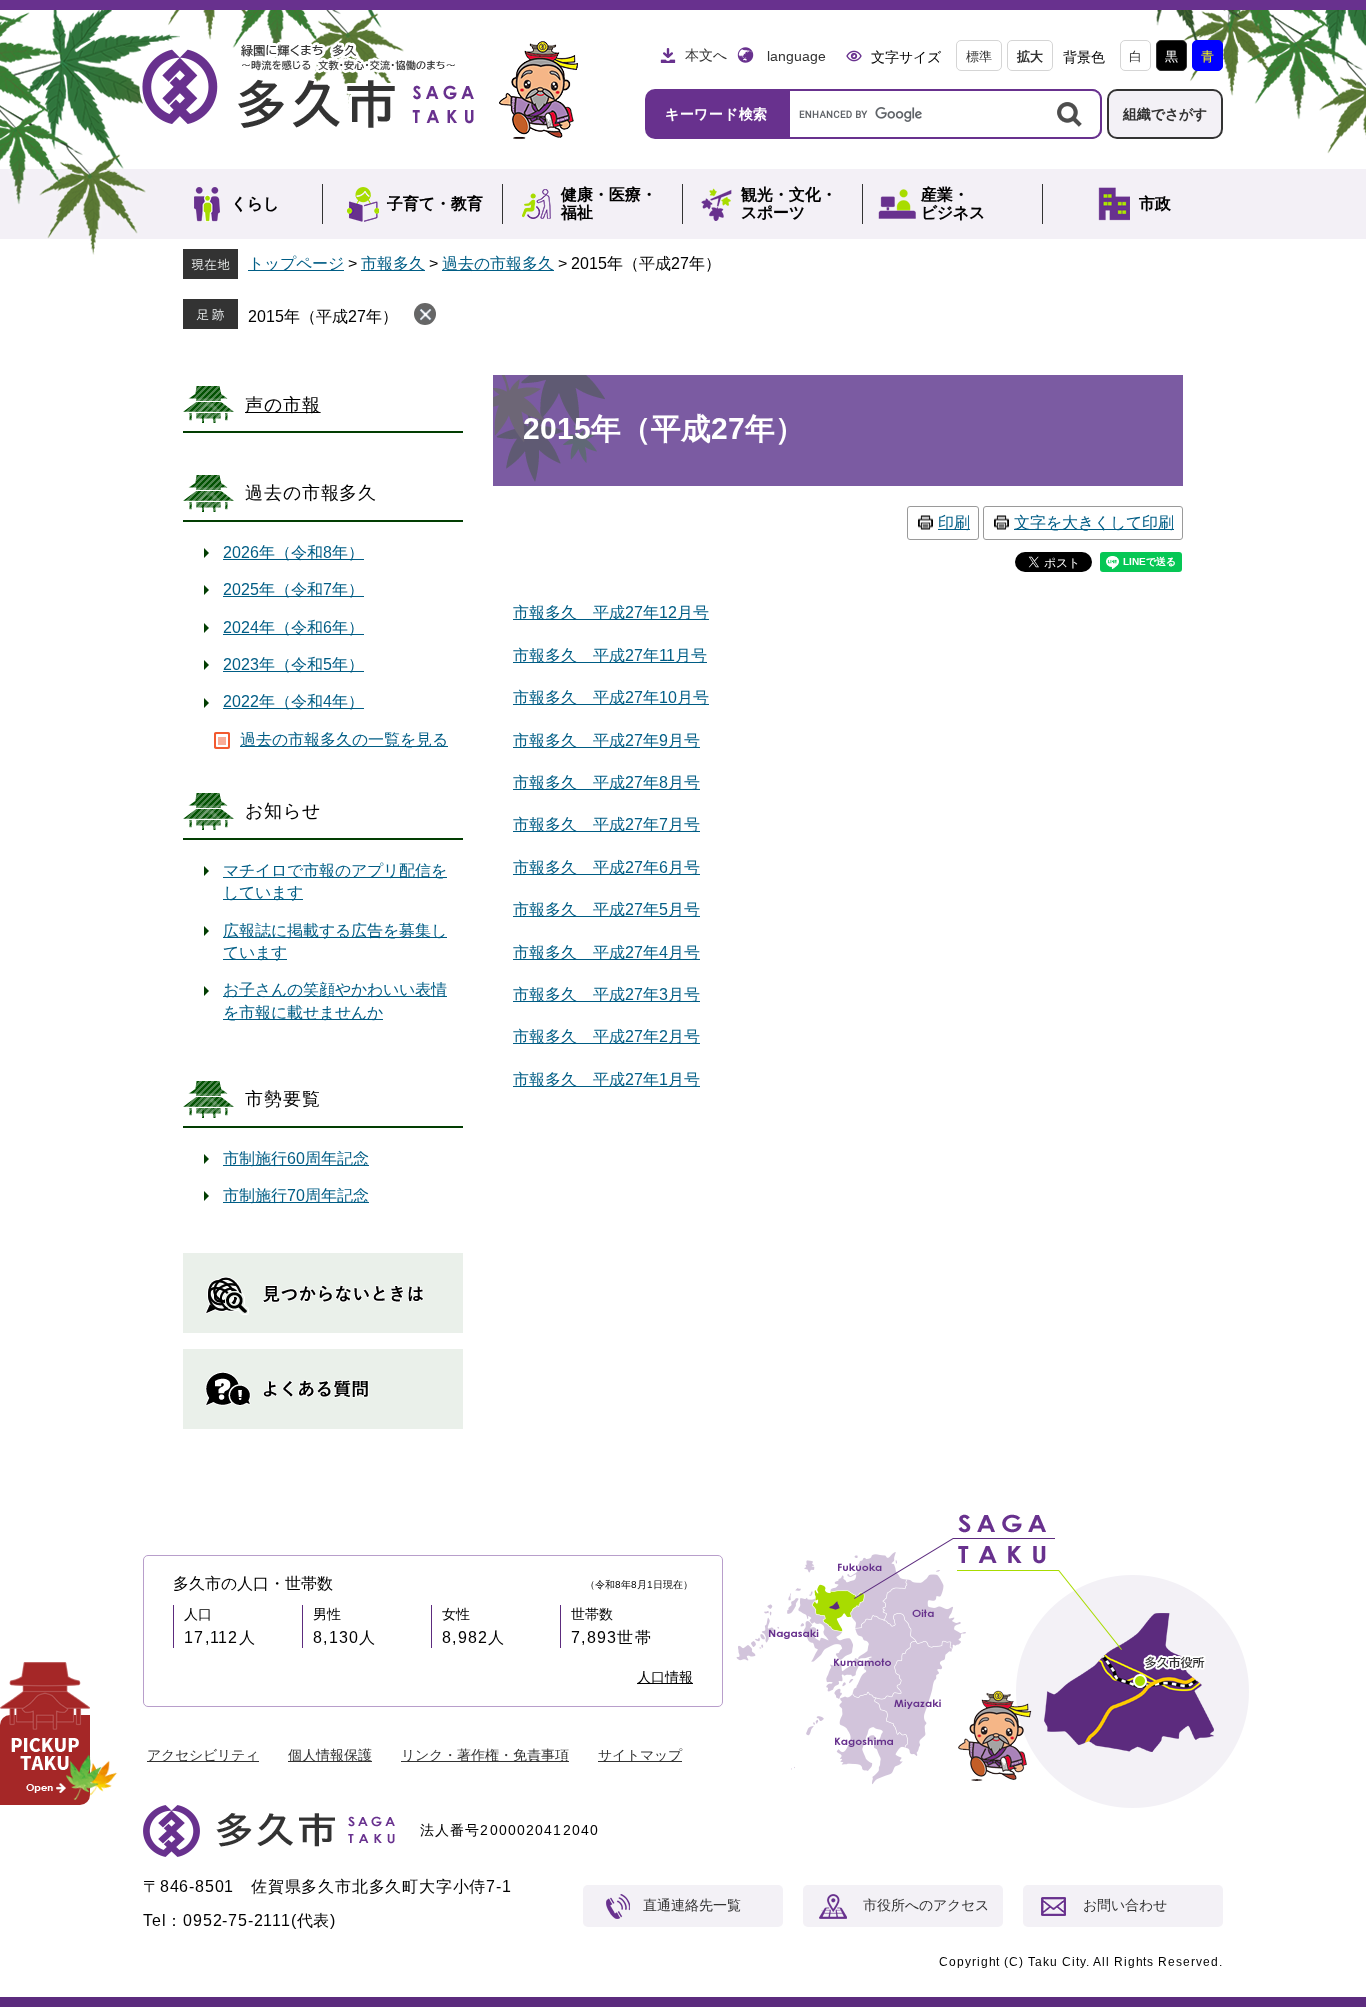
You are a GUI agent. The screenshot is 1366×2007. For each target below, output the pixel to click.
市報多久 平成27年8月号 (606, 782)
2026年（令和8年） (293, 552)
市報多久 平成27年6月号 (606, 867)
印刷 (954, 522)
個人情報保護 (330, 1755)
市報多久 (393, 263)
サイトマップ (640, 1755)
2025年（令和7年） (293, 589)
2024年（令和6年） (293, 627)
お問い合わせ (1125, 1905)
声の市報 (283, 405)
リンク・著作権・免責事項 (485, 1755)
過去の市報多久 (498, 263)
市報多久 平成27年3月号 (606, 994)
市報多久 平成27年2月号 (606, 1036)
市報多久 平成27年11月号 (610, 655)
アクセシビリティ (203, 1755)
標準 (979, 56)
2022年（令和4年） (293, 701)
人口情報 (665, 1677)
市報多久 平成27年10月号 (611, 697)
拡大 (1030, 56)
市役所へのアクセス (926, 1905)
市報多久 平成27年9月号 (606, 740)
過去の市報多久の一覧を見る (344, 739)
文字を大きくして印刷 (1094, 522)
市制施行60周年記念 (296, 1158)
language (796, 56)
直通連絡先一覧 (692, 1905)
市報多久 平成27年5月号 (606, 909)
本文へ (706, 55)
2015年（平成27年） (323, 316)
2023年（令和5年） (293, 664)
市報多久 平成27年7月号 (606, 824)
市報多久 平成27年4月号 (606, 952)
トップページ (296, 263)
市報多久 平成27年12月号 (611, 612)
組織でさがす (1165, 114)
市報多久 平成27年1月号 (606, 1079)
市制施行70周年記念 (296, 1195)
